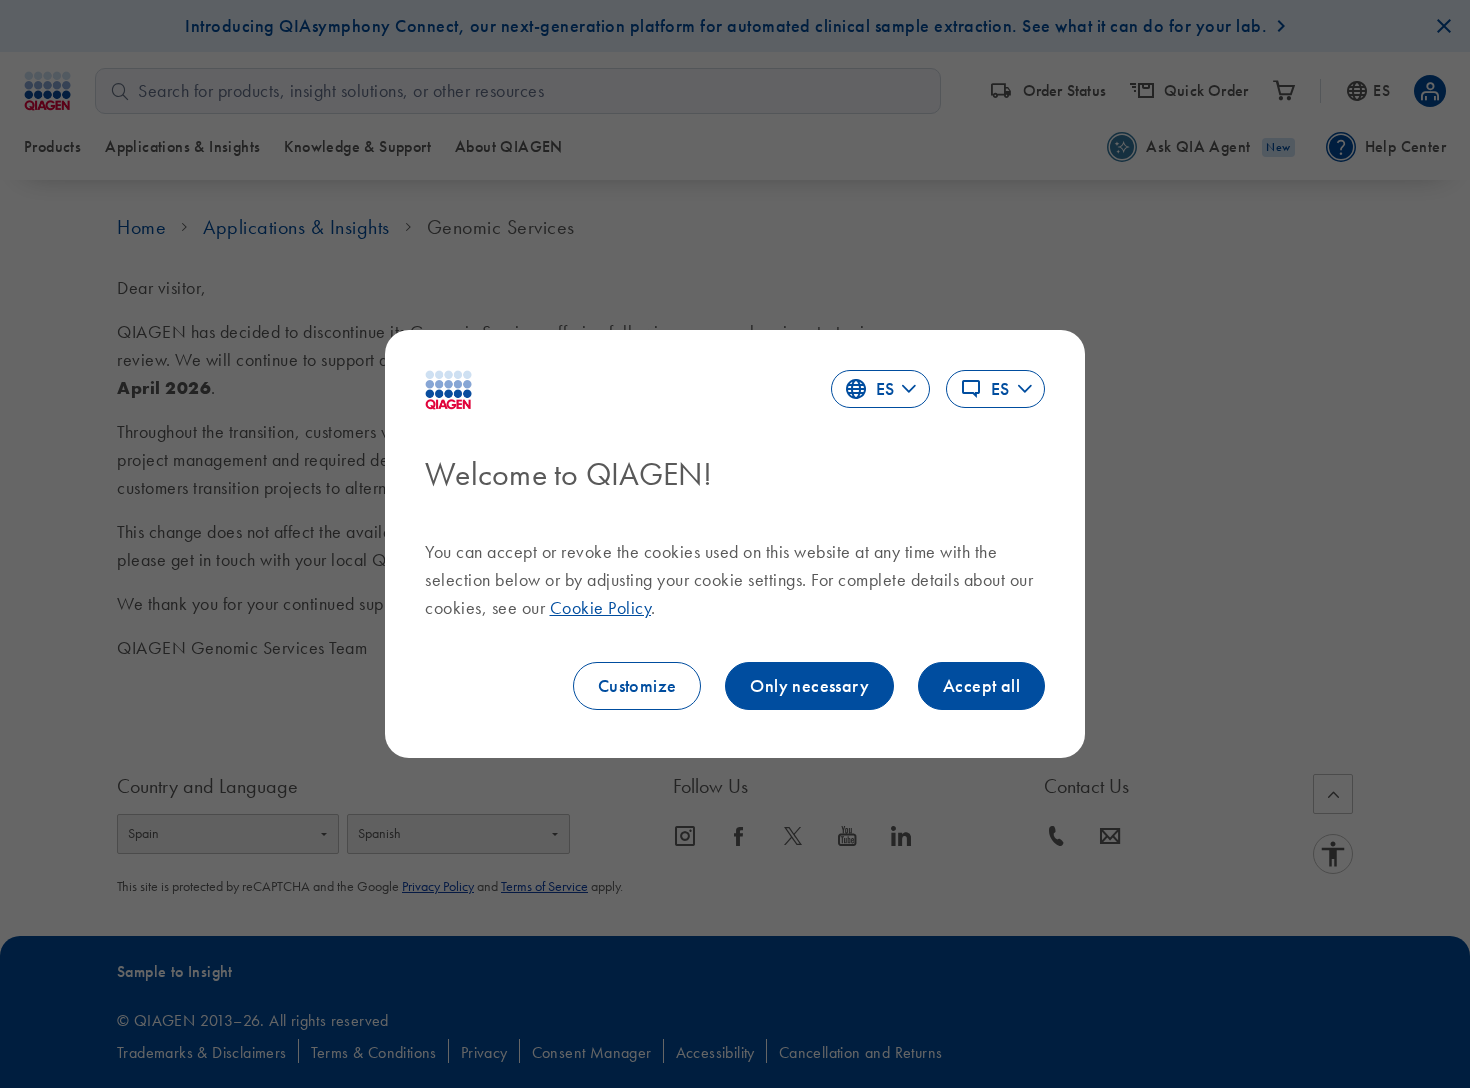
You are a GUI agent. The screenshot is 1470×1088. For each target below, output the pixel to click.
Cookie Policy (601, 608)
